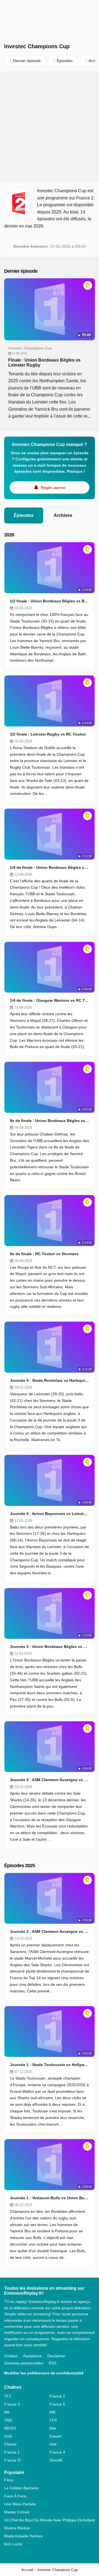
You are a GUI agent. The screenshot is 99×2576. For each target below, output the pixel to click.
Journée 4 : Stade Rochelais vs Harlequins (50, 1380)
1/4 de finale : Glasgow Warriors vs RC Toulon (50, 1000)
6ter (53, 2428)
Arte (53, 2444)
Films (9, 2480)
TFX (53, 2420)
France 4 (57, 2452)
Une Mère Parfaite (20, 2504)
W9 (52, 2412)
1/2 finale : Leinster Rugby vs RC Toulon (48, 734)
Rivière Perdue (17, 2528)
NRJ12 (10, 2428)
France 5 (57, 2404)
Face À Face (15, 2496)
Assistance (32, 2356)
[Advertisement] (50, 127)
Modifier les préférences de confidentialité (44, 2373)
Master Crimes (17, 2512)
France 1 (12, 2452)
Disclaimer (56, 2356)
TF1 (8, 2396)
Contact (11, 2356)
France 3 (12, 2404)
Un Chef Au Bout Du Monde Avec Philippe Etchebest (50, 2520)
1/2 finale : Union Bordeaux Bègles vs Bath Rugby (50, 601)
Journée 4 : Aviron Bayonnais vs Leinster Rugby (50, 1514)
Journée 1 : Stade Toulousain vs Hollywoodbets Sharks (50, 2065)
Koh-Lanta (13, 2544)
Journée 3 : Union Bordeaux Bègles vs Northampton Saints (50, 1647)
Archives (63, 515)
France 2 (57, 2396)
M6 (7, 2412)
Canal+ (56, 2436)
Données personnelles (24, 2363)
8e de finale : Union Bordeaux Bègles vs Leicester (50, 1121)
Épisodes (24, 515)
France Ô (12, 2460)
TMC (8, 2420)
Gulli (8, 2436)
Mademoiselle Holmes (23, 2536)
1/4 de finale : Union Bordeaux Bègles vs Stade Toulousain (50, 867)
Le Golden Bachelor (21, 2488)
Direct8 (56, 2460)
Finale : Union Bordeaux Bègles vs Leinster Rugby (44, 363)
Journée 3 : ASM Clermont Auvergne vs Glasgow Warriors (50, 1780)
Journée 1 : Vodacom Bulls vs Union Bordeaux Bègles (50, 2198)
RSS (53, 2363)
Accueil (27, 2570)
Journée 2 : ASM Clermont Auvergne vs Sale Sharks (50, 1931)
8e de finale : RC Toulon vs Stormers (44, 1254)
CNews (10, 2444)
